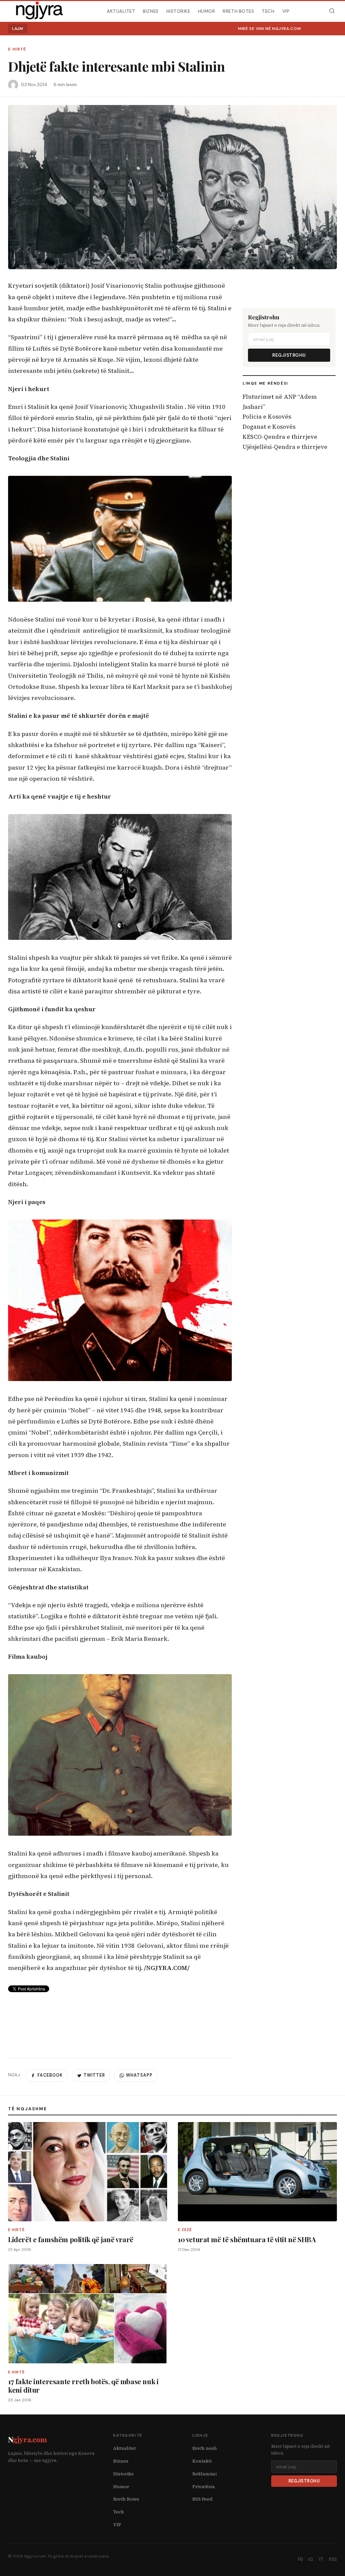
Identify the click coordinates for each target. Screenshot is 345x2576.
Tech (268, 11)
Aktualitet (121, 11)
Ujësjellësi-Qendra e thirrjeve (285, 447)
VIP (286, 11)
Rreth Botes (238, 11)
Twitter (94, 2075)
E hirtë (17, 49)
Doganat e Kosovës (269, 427)
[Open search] (332, 11)
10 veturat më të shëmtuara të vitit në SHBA (247, 2239)
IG (311, 2559)
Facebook (50, 2075)
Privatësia (204, 2487)
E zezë (185, 2230)
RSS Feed (202, 2499)
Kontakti (202, 2461)
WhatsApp (139, 2075)
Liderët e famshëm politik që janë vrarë (71, 2239)
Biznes (151, 11)
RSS (333, 2559)
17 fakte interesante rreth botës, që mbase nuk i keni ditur (83, 2386)
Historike (178, 11)
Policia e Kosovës (267, 417)
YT (321, 2559)
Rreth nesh (205, 2448)
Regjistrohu (289, 355)
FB (300, 2559)
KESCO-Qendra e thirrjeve (280, 437)
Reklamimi (205, 2474)
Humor (207, 11)
